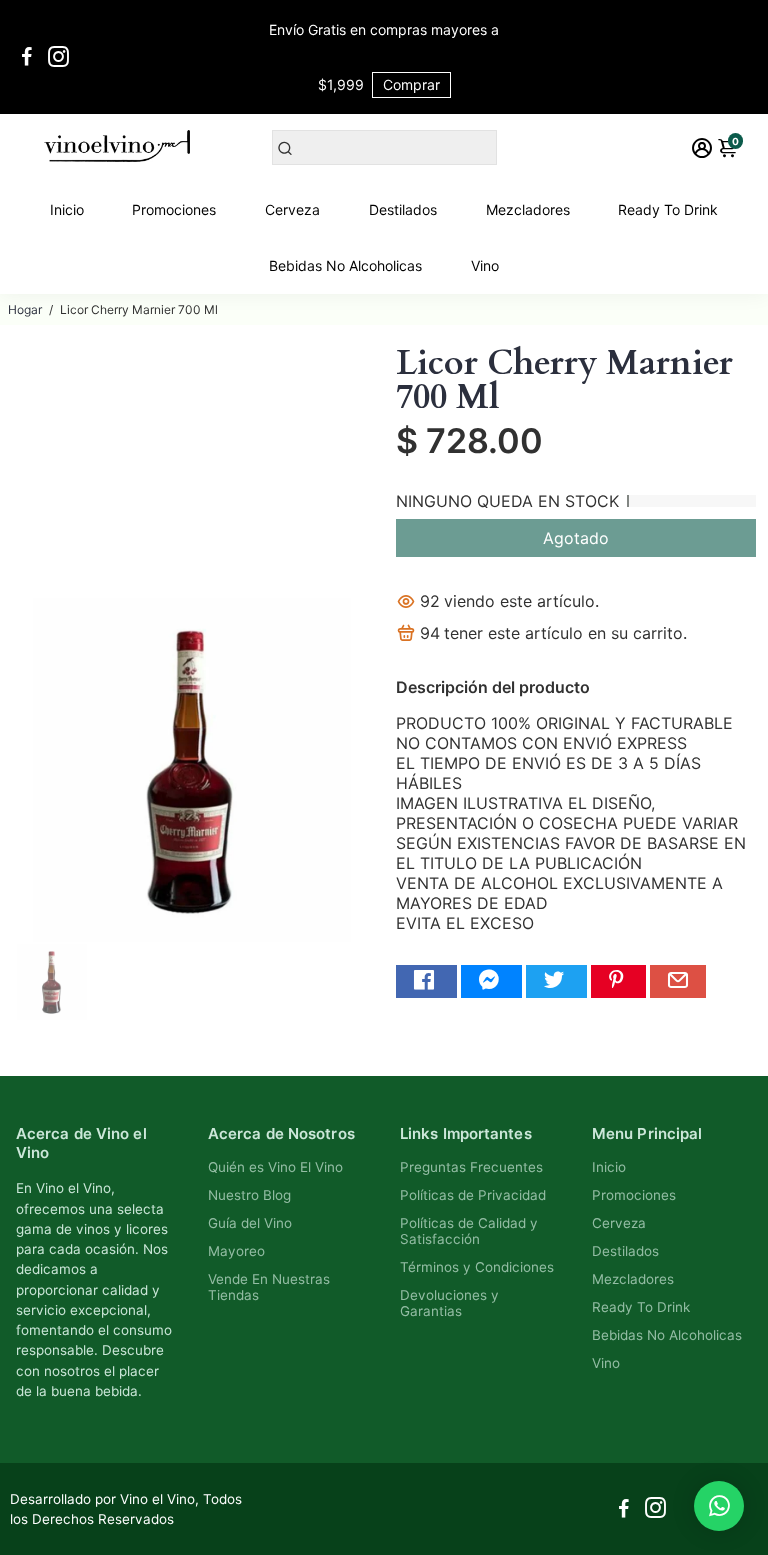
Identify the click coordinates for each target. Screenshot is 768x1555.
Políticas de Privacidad (473, 1195)
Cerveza (292, 209)
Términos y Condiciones (477, 1267)
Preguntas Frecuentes (471, 1167)
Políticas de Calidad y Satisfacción (469, 1231)
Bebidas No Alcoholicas (345, 265)
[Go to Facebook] (27, 57)
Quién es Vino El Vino (275, 1167)
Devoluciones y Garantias (449, 1303)
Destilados (403, 209)
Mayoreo (236, 1251)
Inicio (67, 209)
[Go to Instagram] (58, 57)
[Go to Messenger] (491, 981)
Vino (485, 265)
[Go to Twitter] (556, 981)
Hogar (25, 309)
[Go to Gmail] (678, 981)
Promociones (174, 209)
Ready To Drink (668, 209)
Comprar (411, 84)
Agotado (576, 538)
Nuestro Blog (249, 1195)
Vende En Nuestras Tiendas (269, 1287)
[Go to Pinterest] (618, 981)
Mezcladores (528, 209)
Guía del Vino (250, 1223)
